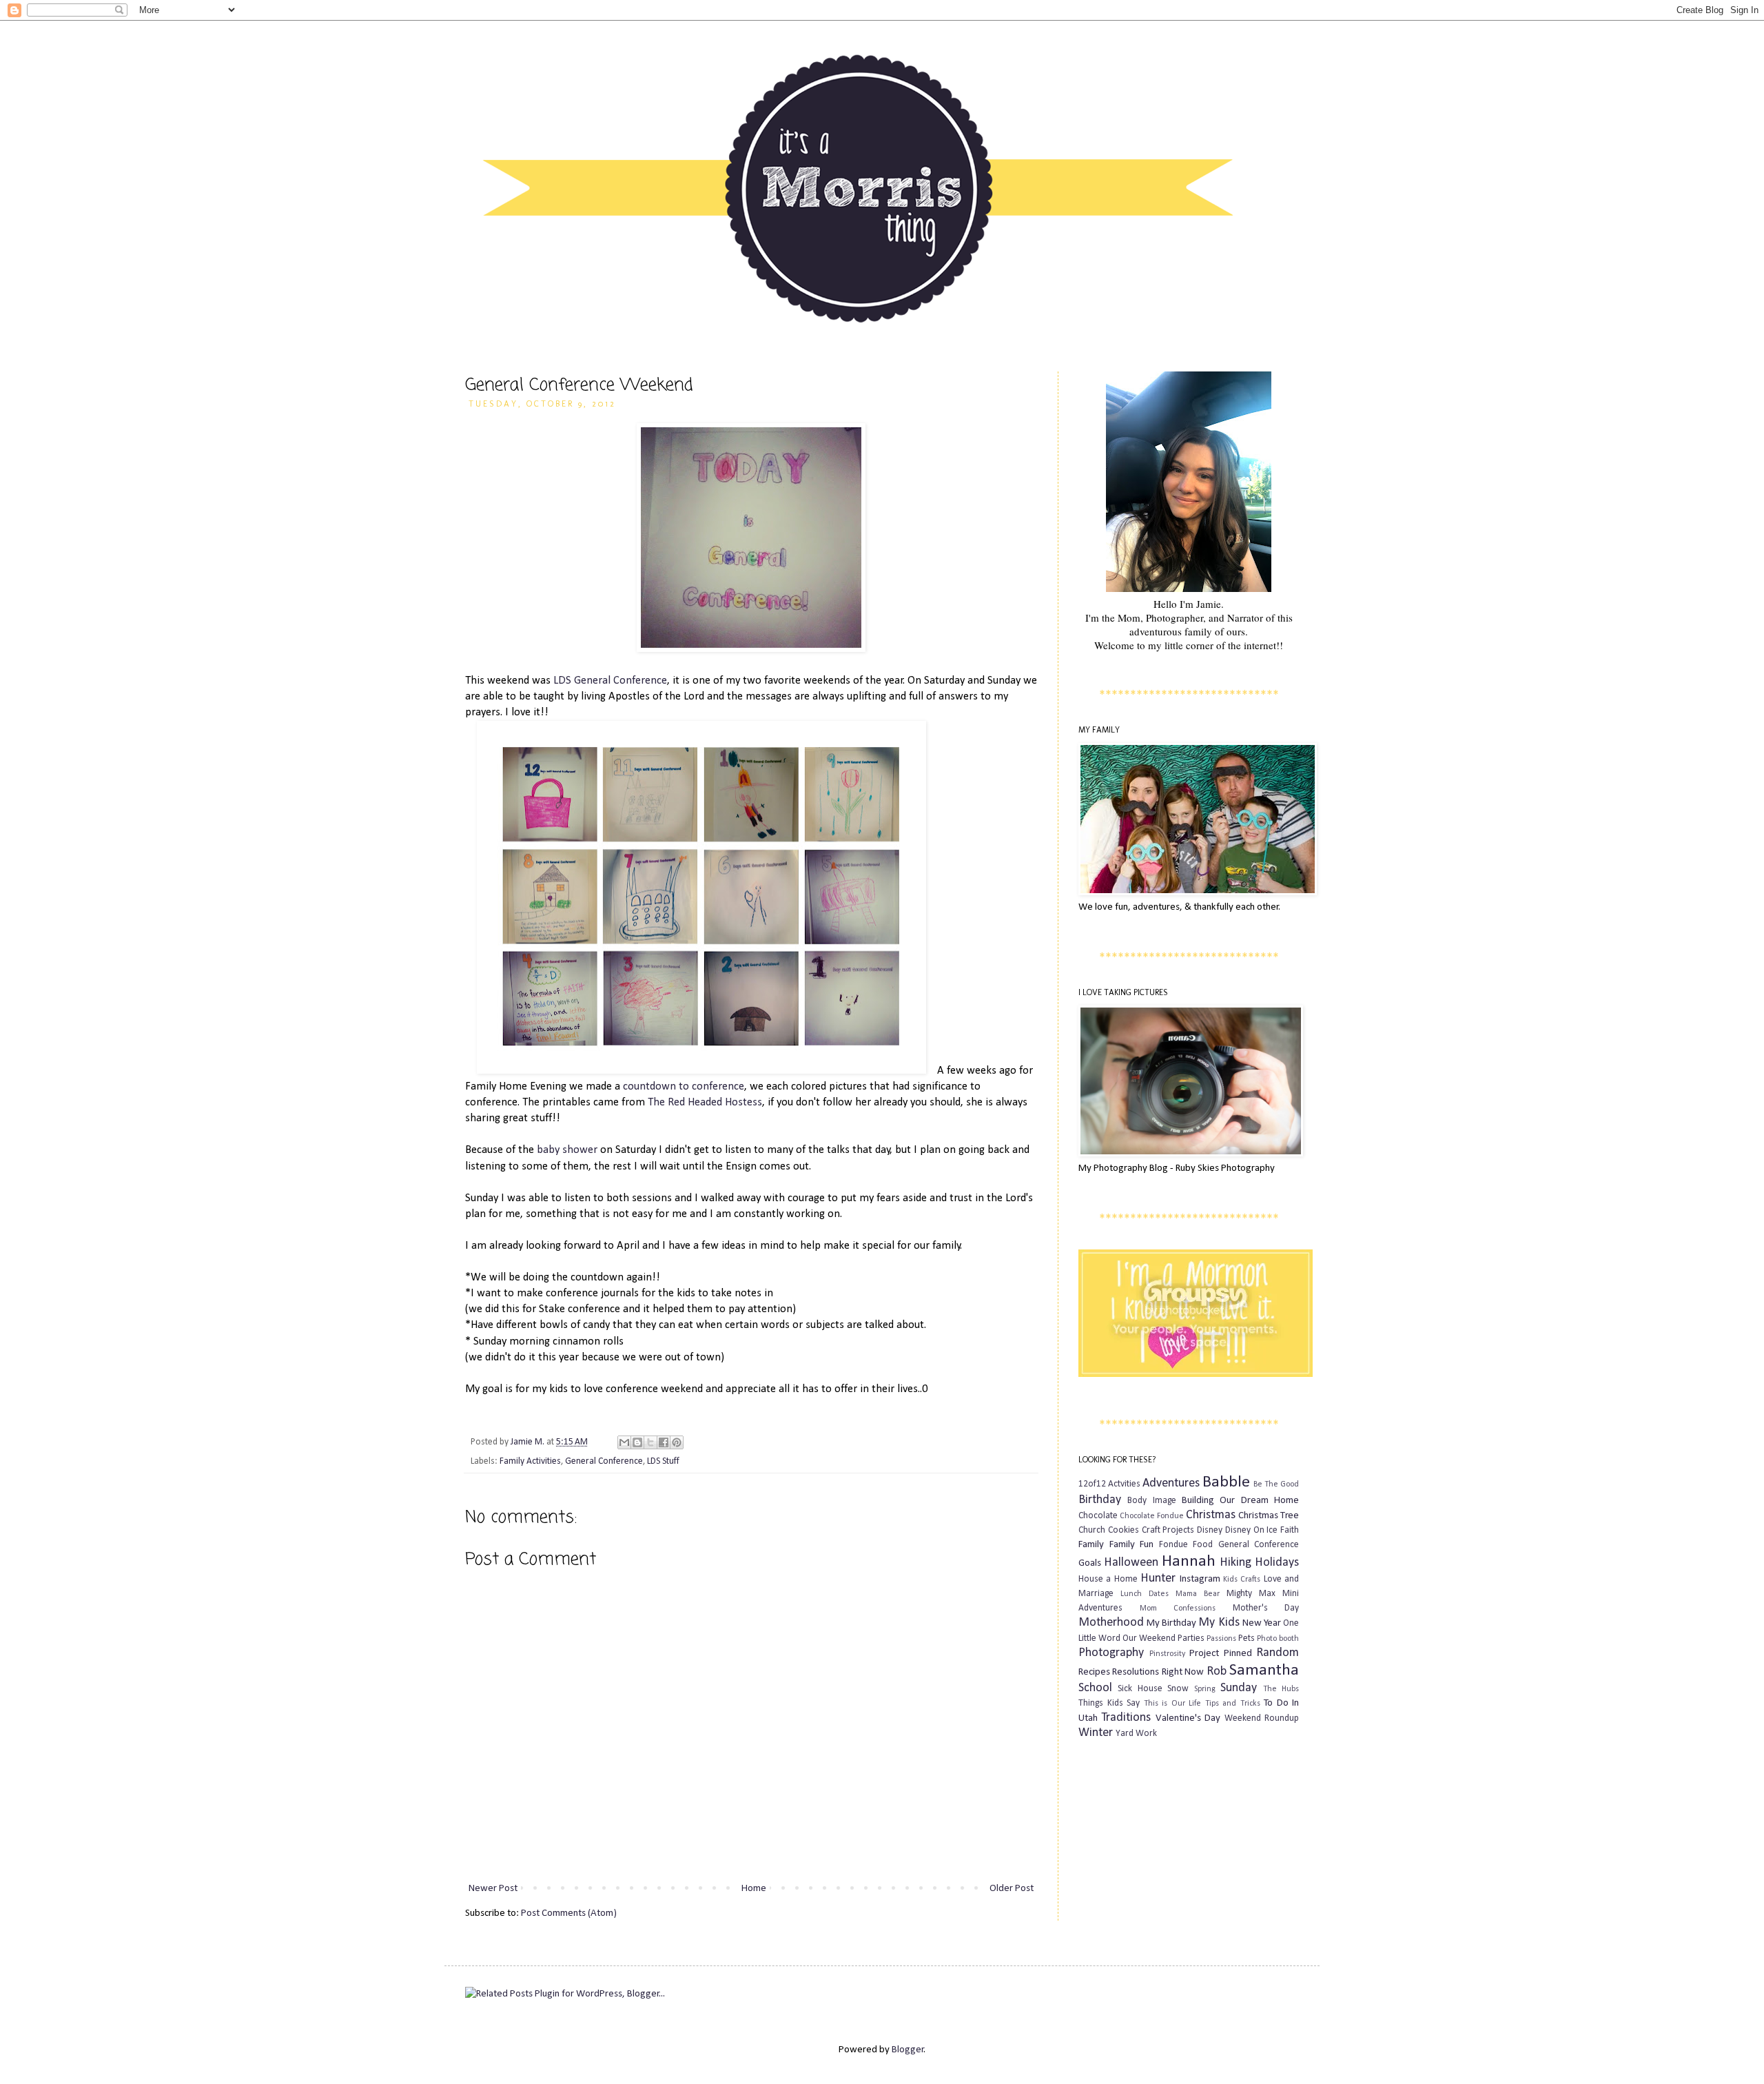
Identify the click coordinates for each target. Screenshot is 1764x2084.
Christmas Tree (1269, 1516)
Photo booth (1278, 1639)
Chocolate (1098, 1516)
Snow (1178, 1689)
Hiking (1235, 1563)
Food (1203, 1545)
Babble (1226, 1482)
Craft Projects (1168, 1530)
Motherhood (1111, 1623)
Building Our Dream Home (1240, 1501)
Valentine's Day (1188, 1718)
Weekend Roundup (1262, 1718)
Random (1278, 1653)
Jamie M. (529, 1442)
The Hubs (1281, 1689)
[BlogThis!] (637, 1442)
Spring (1205, 1689)
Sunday (1239, 1688)
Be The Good (1276, 1484)
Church (1092, 1530)
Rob (1217, 1672)
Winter (1096, 1733)
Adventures (1171, 1483)
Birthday (1100, 1500)
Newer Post (493, 1889)
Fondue (1173, 1545)
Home (754, 1889)
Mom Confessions (1178, 1608)
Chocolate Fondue (1152, 1516)
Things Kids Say (1109, 1703)
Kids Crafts (1242, 1580)
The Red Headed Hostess (705, 1103)
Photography (1111, 1653)
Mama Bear (1198, 1594)
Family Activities (530, 1461)
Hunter (1158, 1579)
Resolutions (1136, 1672)
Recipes (1094, 1672)
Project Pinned (1221, 1654)
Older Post (1012, 1889)
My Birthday (1171, 1623)
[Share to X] (650, 1442)
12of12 (1092, 1484)
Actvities (1124, 1484)
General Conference (604, 1461)
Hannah (1189, 1562)
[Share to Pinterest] (677, 1442)
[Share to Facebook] (664, 1442)
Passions (1221, 1639)
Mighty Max (1251, 1594)
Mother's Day (1266, 1608)
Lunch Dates (1145, 1594)
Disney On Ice (1252, 1530)
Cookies (1124, 1530)
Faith (1290, 1530)
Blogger (908, 2050)
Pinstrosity (1167, 1654)
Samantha (1264, 1671)
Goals (1090, 1563)
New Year (1262, 1623)
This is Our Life (1173, 1704)
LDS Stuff (663, 1461)
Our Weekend (1149, 1638)
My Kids (1219, 1623)
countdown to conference (684, 1087)
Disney (1210, 1530)
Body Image (1151, 1501)
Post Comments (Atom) (569, 1913)
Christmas (1211, 1515)
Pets (1247, 1638)
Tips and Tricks (1233, 1704)
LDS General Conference (610, 681)
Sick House (1140, 1689)
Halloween (1131, 1563)
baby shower (567, 1150)
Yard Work (1136, 1734)
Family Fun (1132, 1545)
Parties (1191, 1638)
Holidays (1277, 1563)
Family (1091, 1545)
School (1095, 1688)
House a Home (1108, 1579)
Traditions (1126, 1718)
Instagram (1200, 1579)
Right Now (1183, 1672)
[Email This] (624, 1442)
